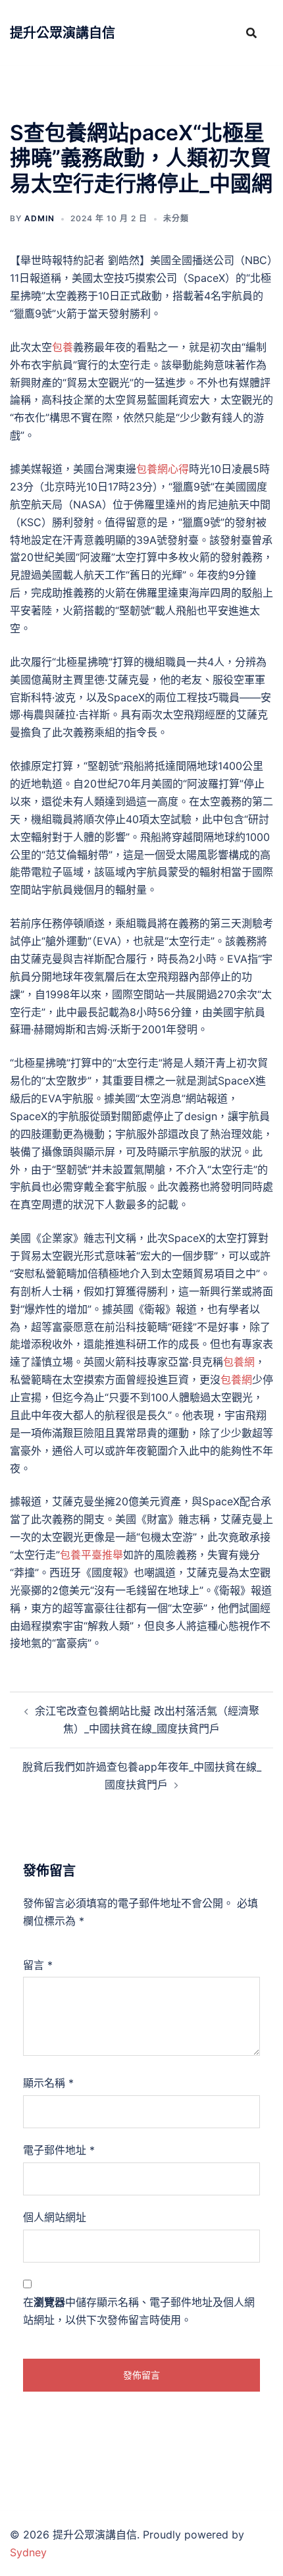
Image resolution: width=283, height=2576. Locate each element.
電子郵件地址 (59, 2150)
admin (39, 218)
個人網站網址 (55, 2217)
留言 (38, 1965)
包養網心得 (163, 469)
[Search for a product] (251, 33)
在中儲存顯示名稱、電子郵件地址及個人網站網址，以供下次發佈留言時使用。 (139, 2311)
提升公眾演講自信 (63, 33)
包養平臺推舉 (91, 1555)
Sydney (28, 2552)
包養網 (239, 1362)
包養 (63, 347)
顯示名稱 (48, 2083)
